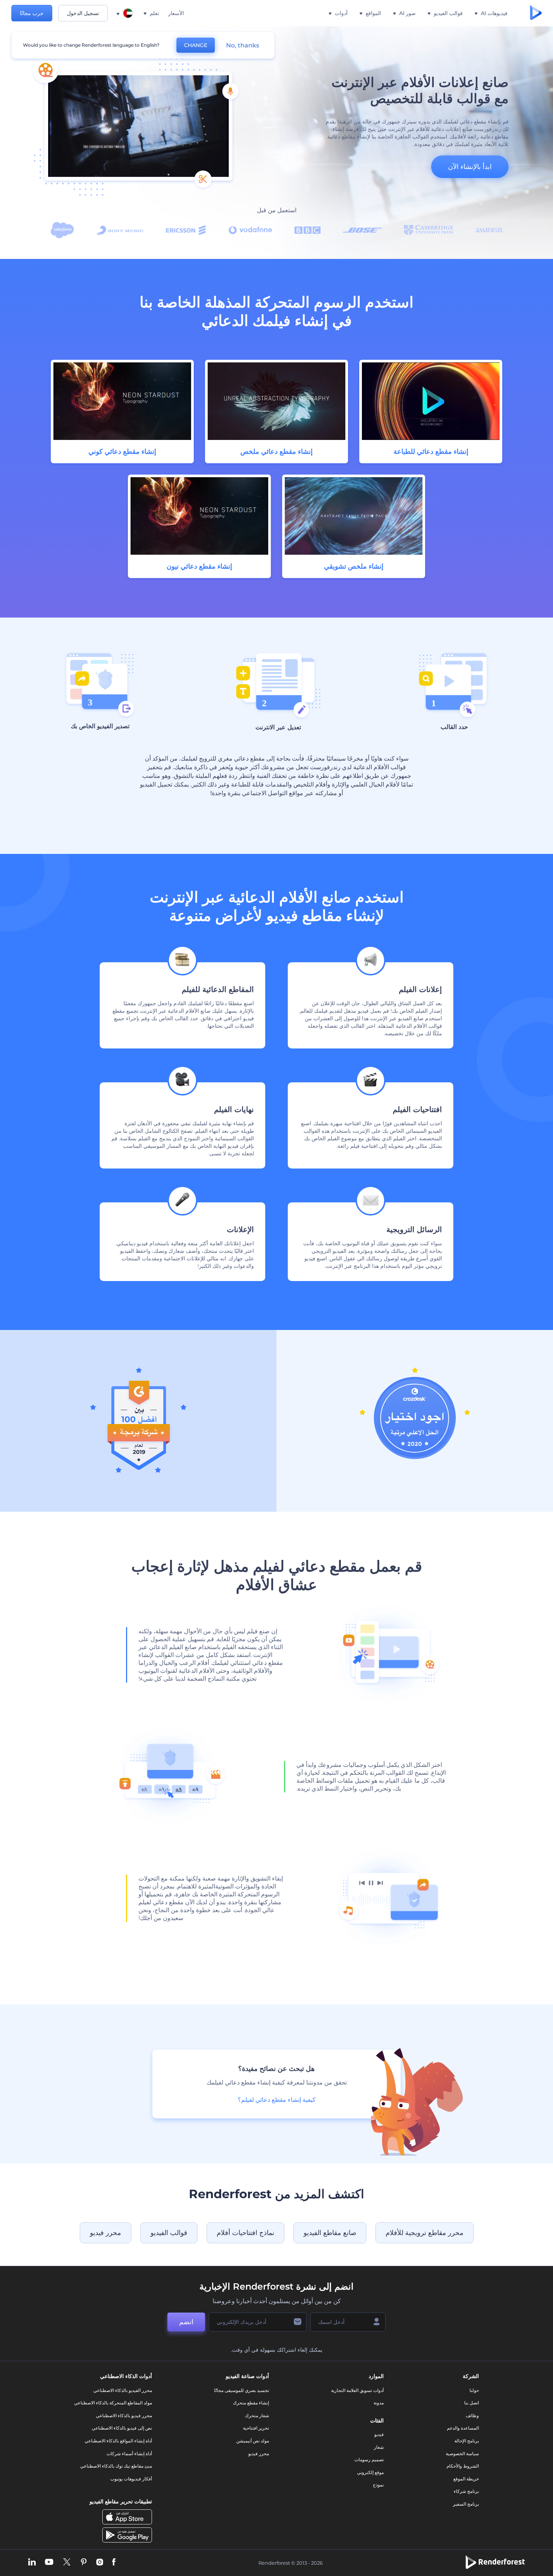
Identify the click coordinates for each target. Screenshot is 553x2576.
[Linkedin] (32, 2563)
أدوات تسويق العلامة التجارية (357, 2390)
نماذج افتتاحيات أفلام (245, 2233)
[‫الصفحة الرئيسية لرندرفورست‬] (536, 13)
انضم (186, 2322)
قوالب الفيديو (169, 2233)
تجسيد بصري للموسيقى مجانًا (242, 2390)
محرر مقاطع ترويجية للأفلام (425, 2233)
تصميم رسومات (369, 2460)
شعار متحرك (257, 2415)
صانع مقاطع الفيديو (330, 2233)
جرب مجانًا (32, 13)
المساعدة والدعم (463, 2428)
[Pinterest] (84, 2563)
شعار (379, 2447)
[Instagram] (100, 2563)
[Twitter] (67, 2563)
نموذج (378, 2485)
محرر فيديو (106, 2233)
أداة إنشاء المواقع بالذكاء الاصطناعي (118, 2441)
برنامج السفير (466, 2504)
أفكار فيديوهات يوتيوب (131, 2479)
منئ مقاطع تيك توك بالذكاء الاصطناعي (116, 2466)
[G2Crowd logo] (138, 1471)
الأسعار (176, 13)
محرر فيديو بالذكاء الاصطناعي (124, 2415)
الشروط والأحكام (463, 2466)
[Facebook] (114, 2563)
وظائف (472, 2415)
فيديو (379, 2434)
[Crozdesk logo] (415, 1457)
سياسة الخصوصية (462, 2454)
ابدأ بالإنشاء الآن (470, 167)
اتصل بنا (472, 2403)
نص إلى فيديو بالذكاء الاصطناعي (122, 2428)
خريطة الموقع (466, 2479)
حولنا (474, 2390)
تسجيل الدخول (83, 13)
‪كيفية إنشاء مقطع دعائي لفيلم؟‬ (277, 2100)
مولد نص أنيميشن (253, 2441)
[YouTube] (49, 2563)
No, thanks (243, 45)
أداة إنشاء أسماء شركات (129, 2454)
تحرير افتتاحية (256, 2428)
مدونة (379, 2403)
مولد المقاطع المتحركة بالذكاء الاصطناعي (113, 2403)
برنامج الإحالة (467, 2441)
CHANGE (196, 45)
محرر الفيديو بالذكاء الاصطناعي (123, 2390)
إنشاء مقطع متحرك (251, 2403)
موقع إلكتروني (370, 2472)
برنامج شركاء (466, 2491)
